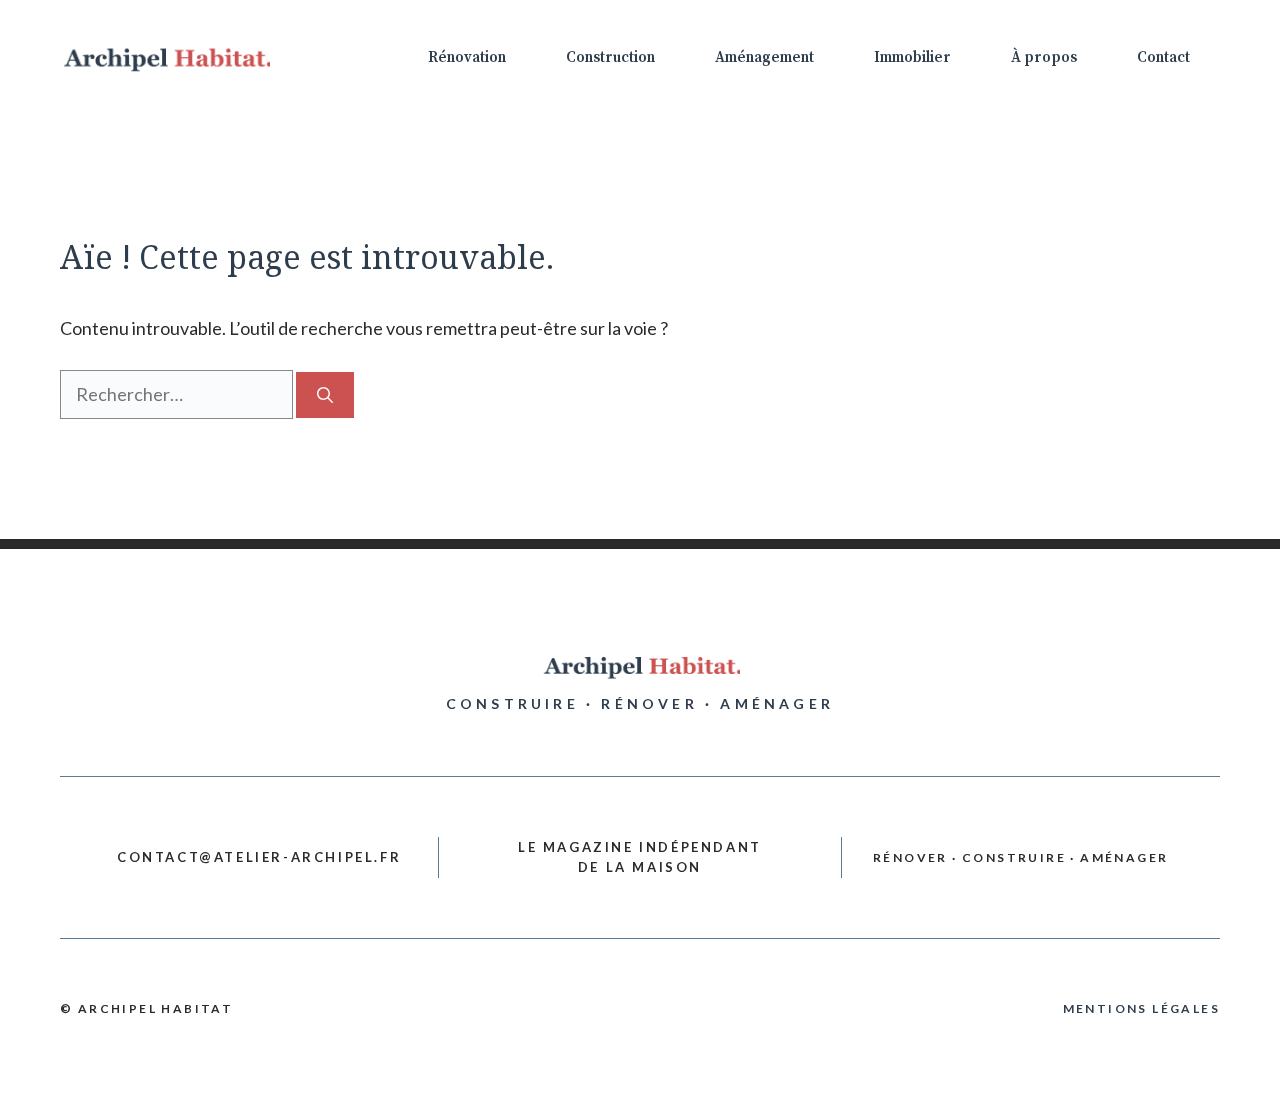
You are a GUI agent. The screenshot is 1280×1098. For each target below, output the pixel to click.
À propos (1044, 57)
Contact (1163, 57)
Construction (610, 57)
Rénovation (467, 57)
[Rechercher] (325, 395)
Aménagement (764, 57)
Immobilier (912, 57)
